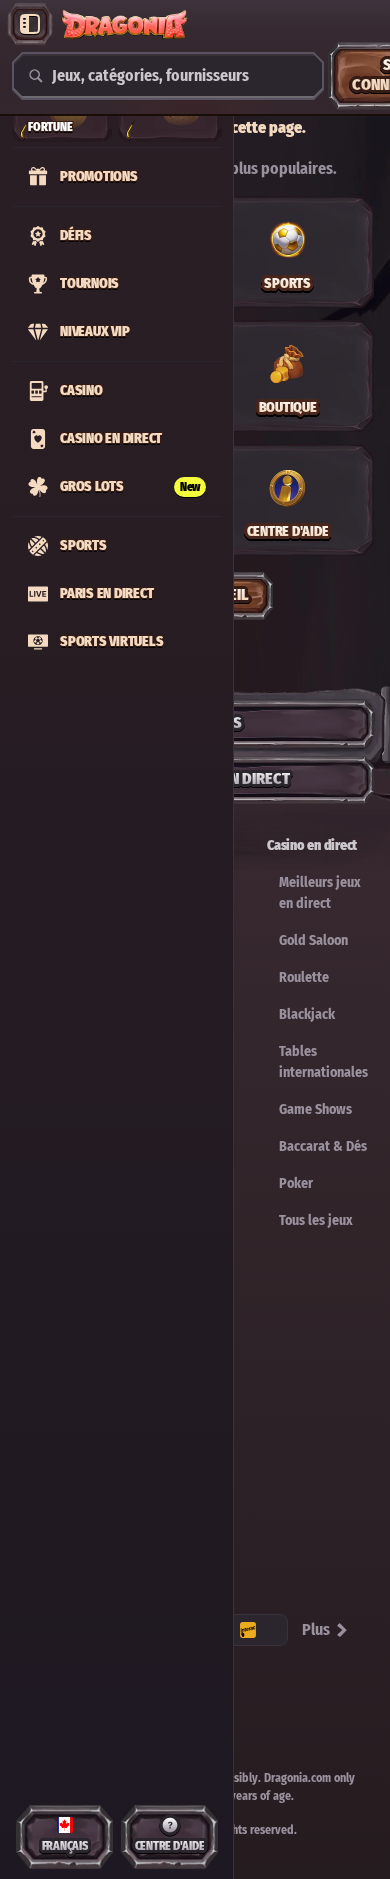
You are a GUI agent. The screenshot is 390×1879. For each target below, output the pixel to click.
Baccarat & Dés (323, 1146)
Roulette (304, 977)
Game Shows (315, 1109)
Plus (316, 1629)
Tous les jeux (316, 1220)
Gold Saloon (313, 940)
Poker (296, 1183)
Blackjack (307, 1014)
